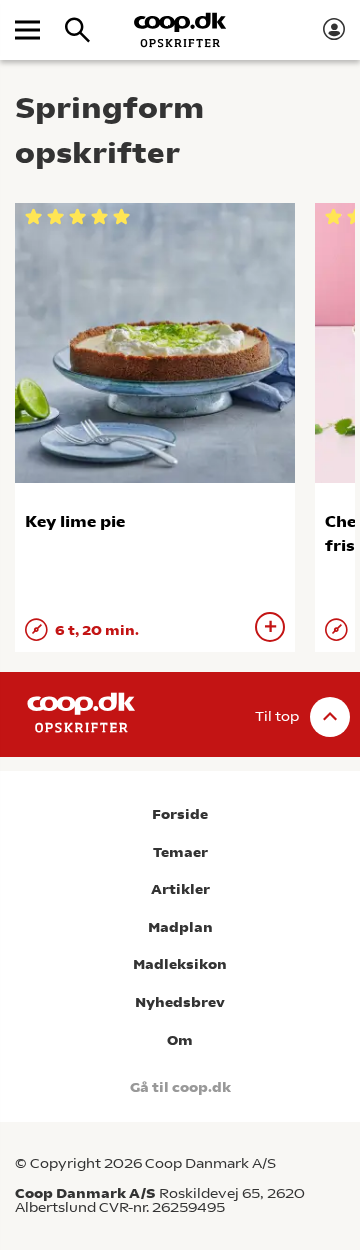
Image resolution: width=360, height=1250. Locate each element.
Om (180, 1040)
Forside (180, 814)
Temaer (180, 852)
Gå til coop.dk (180, 1087)
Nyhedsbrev (180, 1002)
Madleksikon (180, 964)
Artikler (180, 889)
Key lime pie (75, 521)
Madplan (180, 927)
